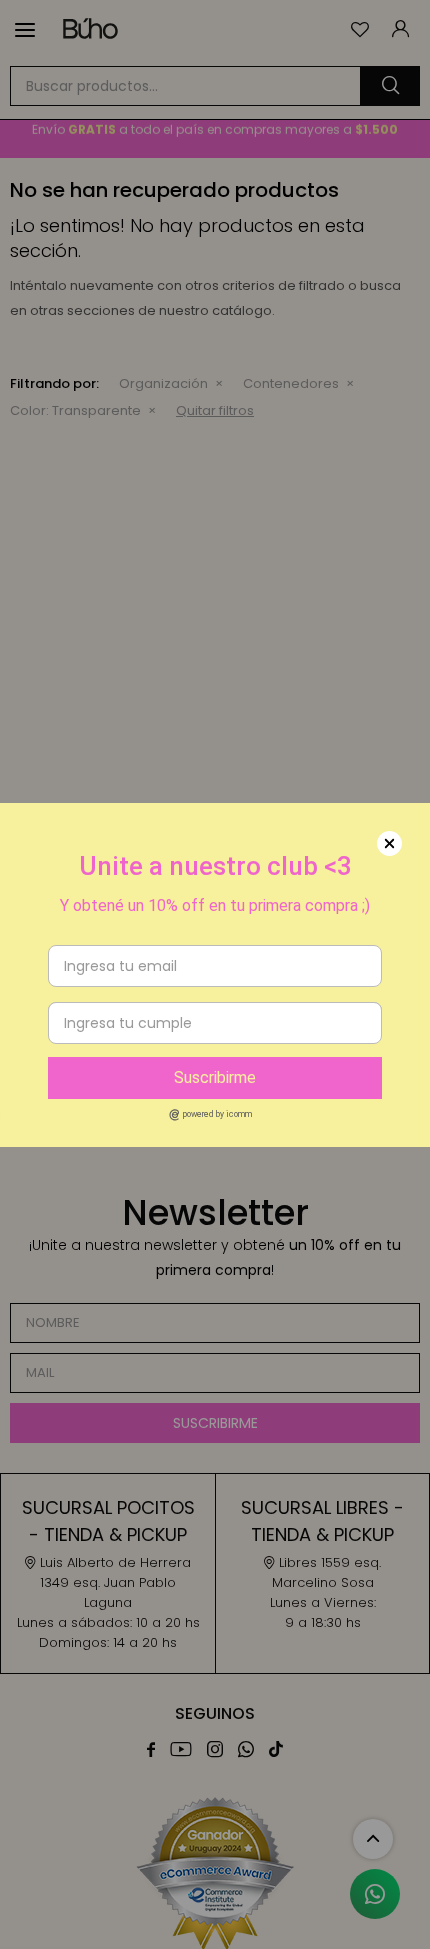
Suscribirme (215, 1077)
